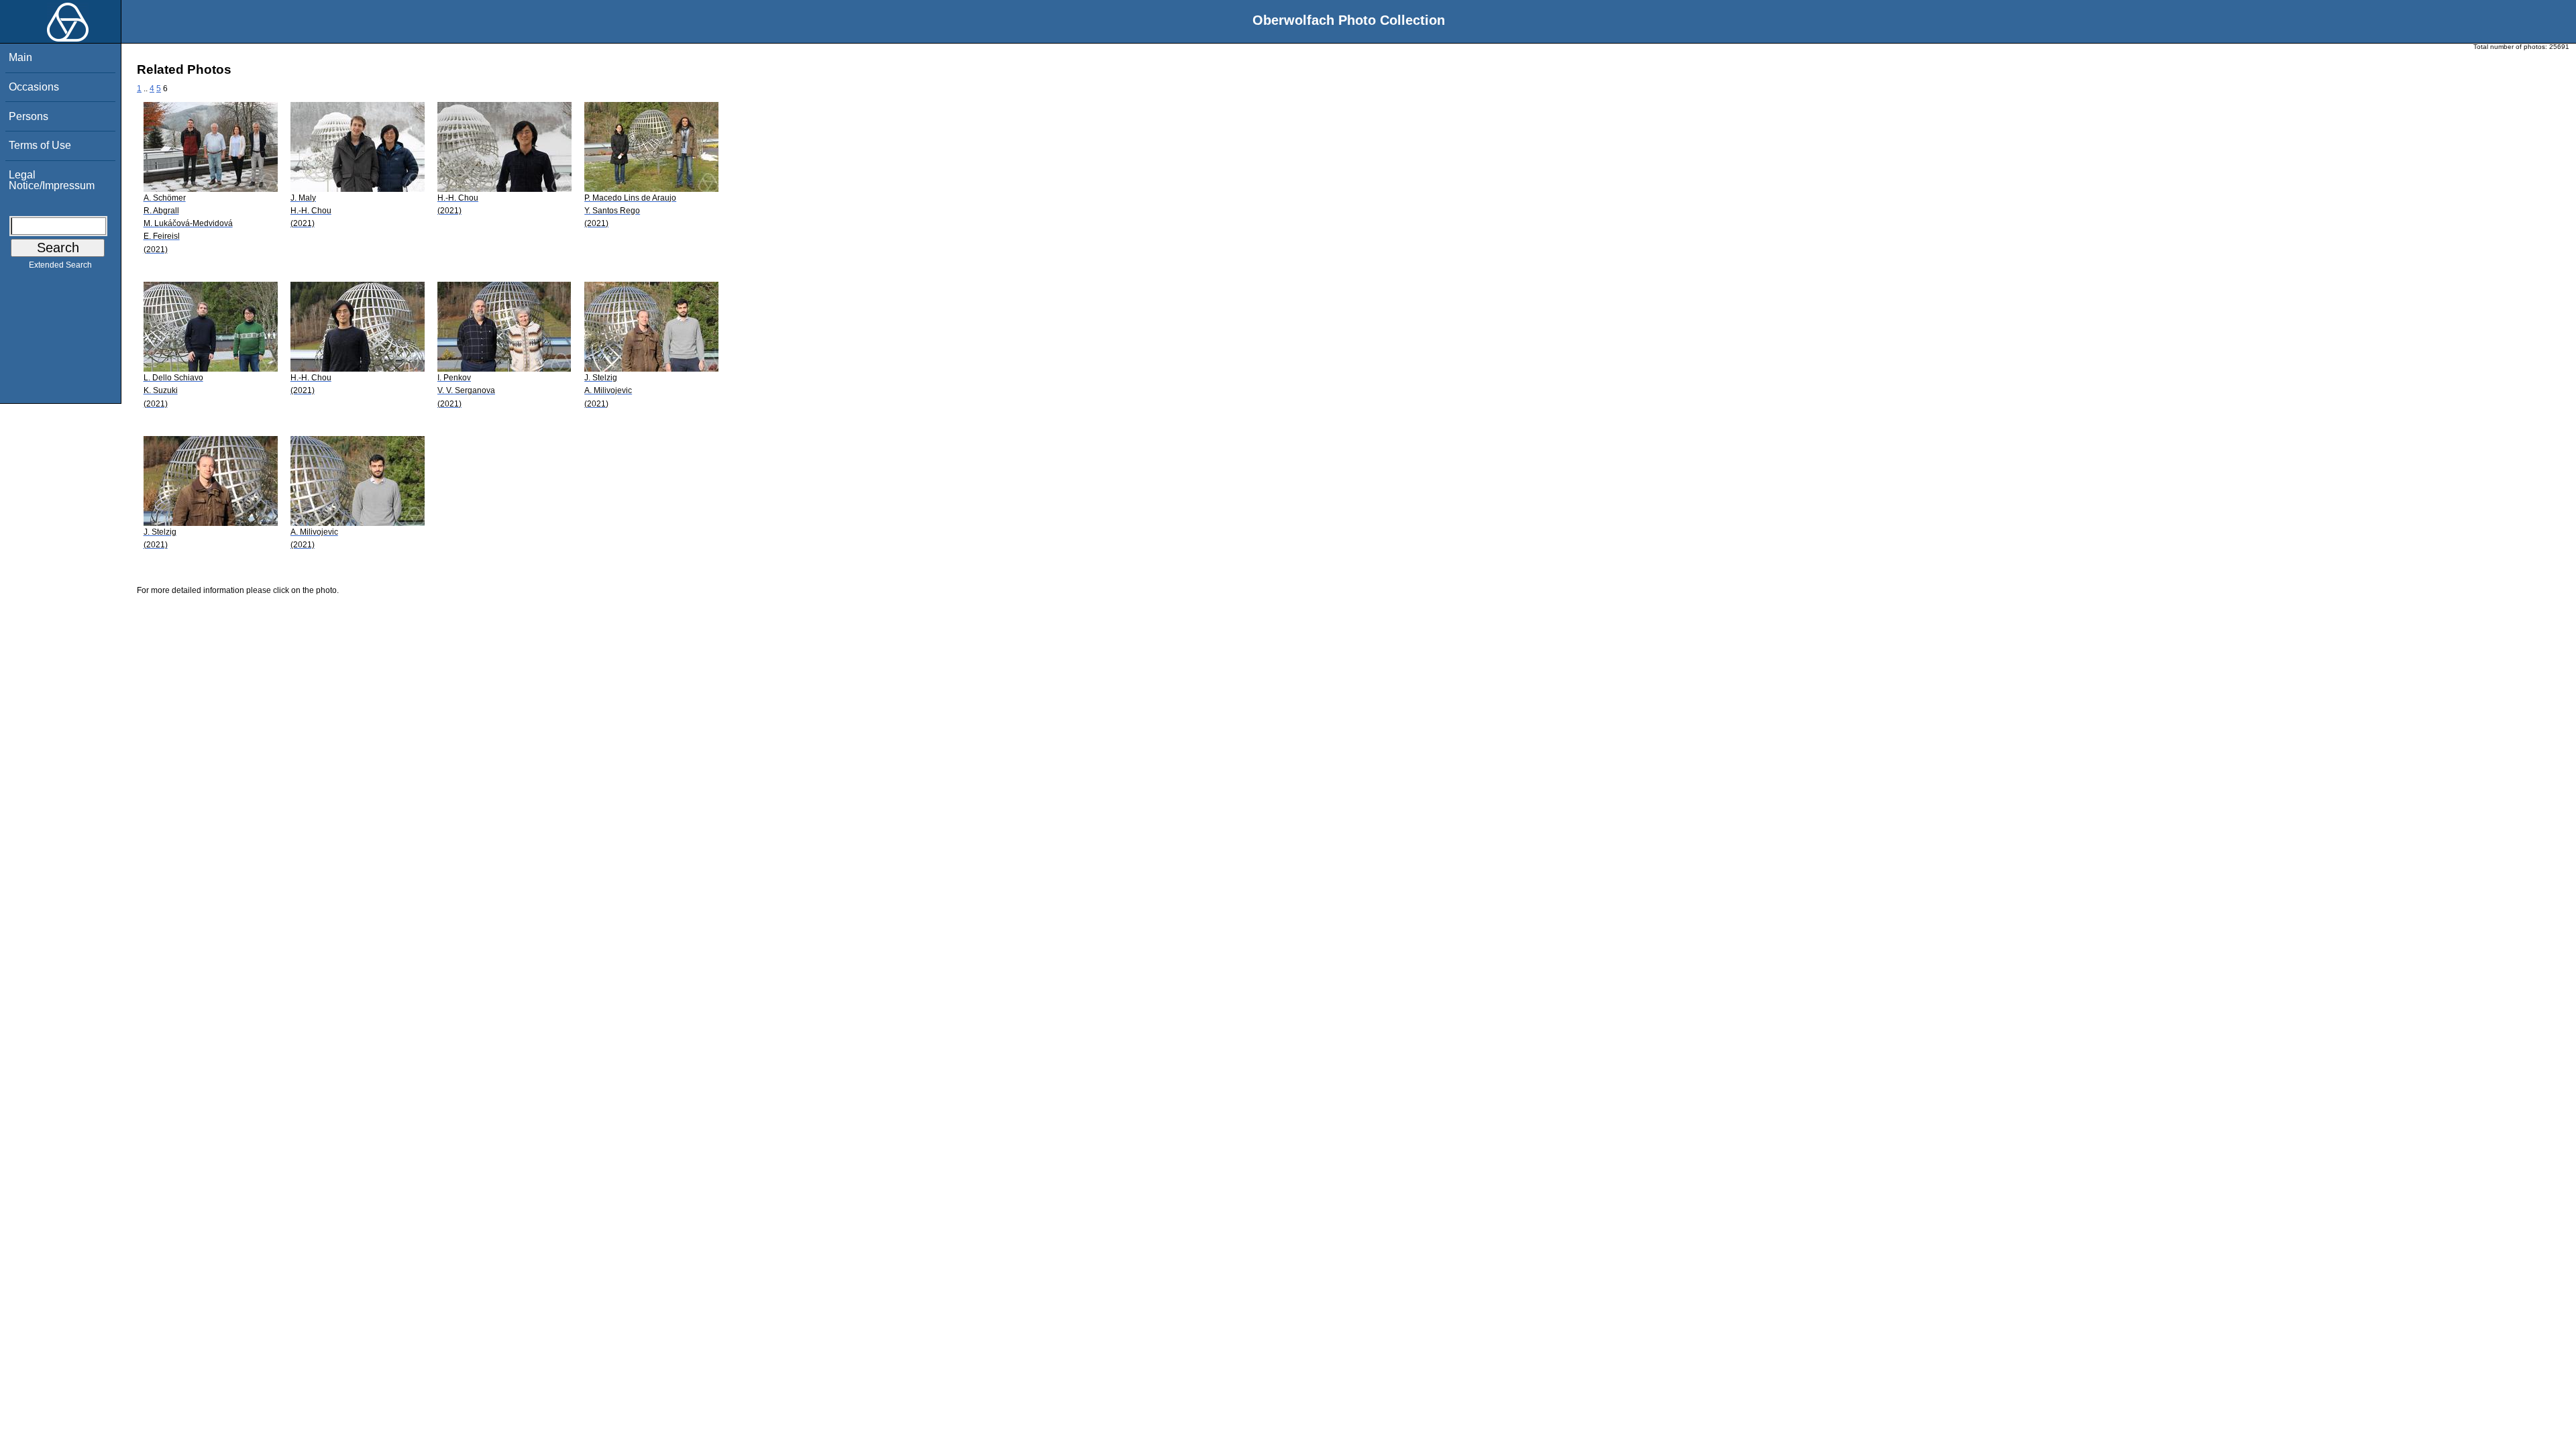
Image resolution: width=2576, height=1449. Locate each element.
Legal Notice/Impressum (52, 180)
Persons (29, 116)
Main (20, 57)
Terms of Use (40, 145)
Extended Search (60, 265)
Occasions (34, 87)
